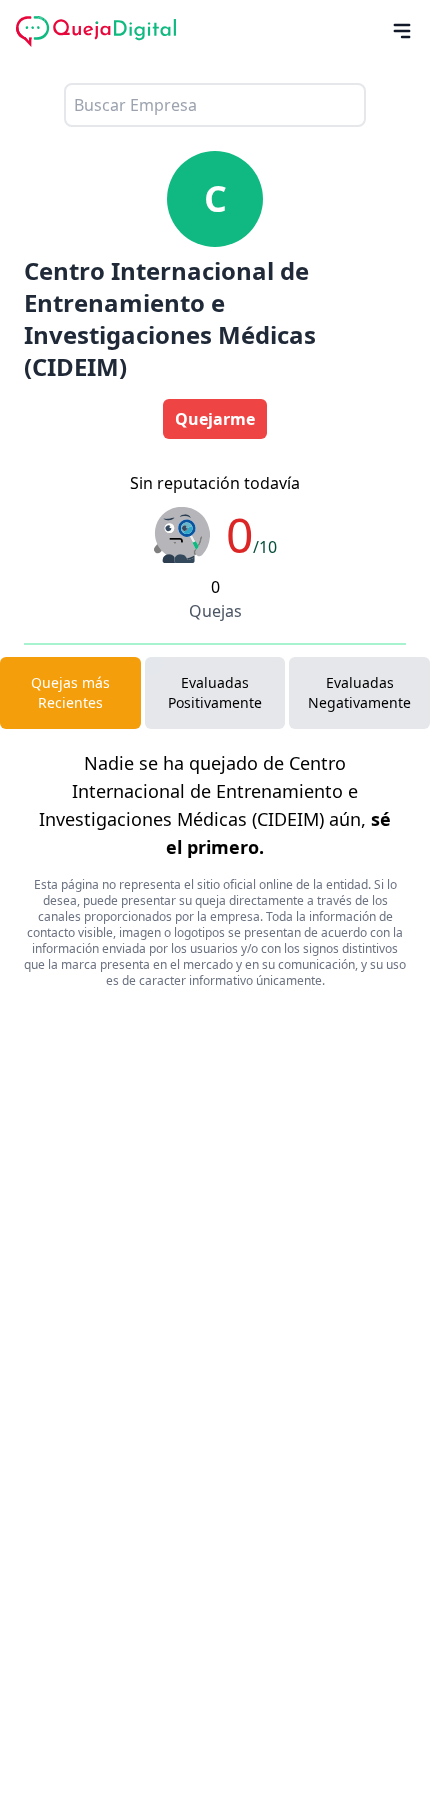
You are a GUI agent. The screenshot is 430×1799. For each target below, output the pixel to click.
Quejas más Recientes (70, 692)
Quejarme (215, 419)
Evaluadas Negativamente (359, 692)
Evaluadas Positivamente (215, 692)
